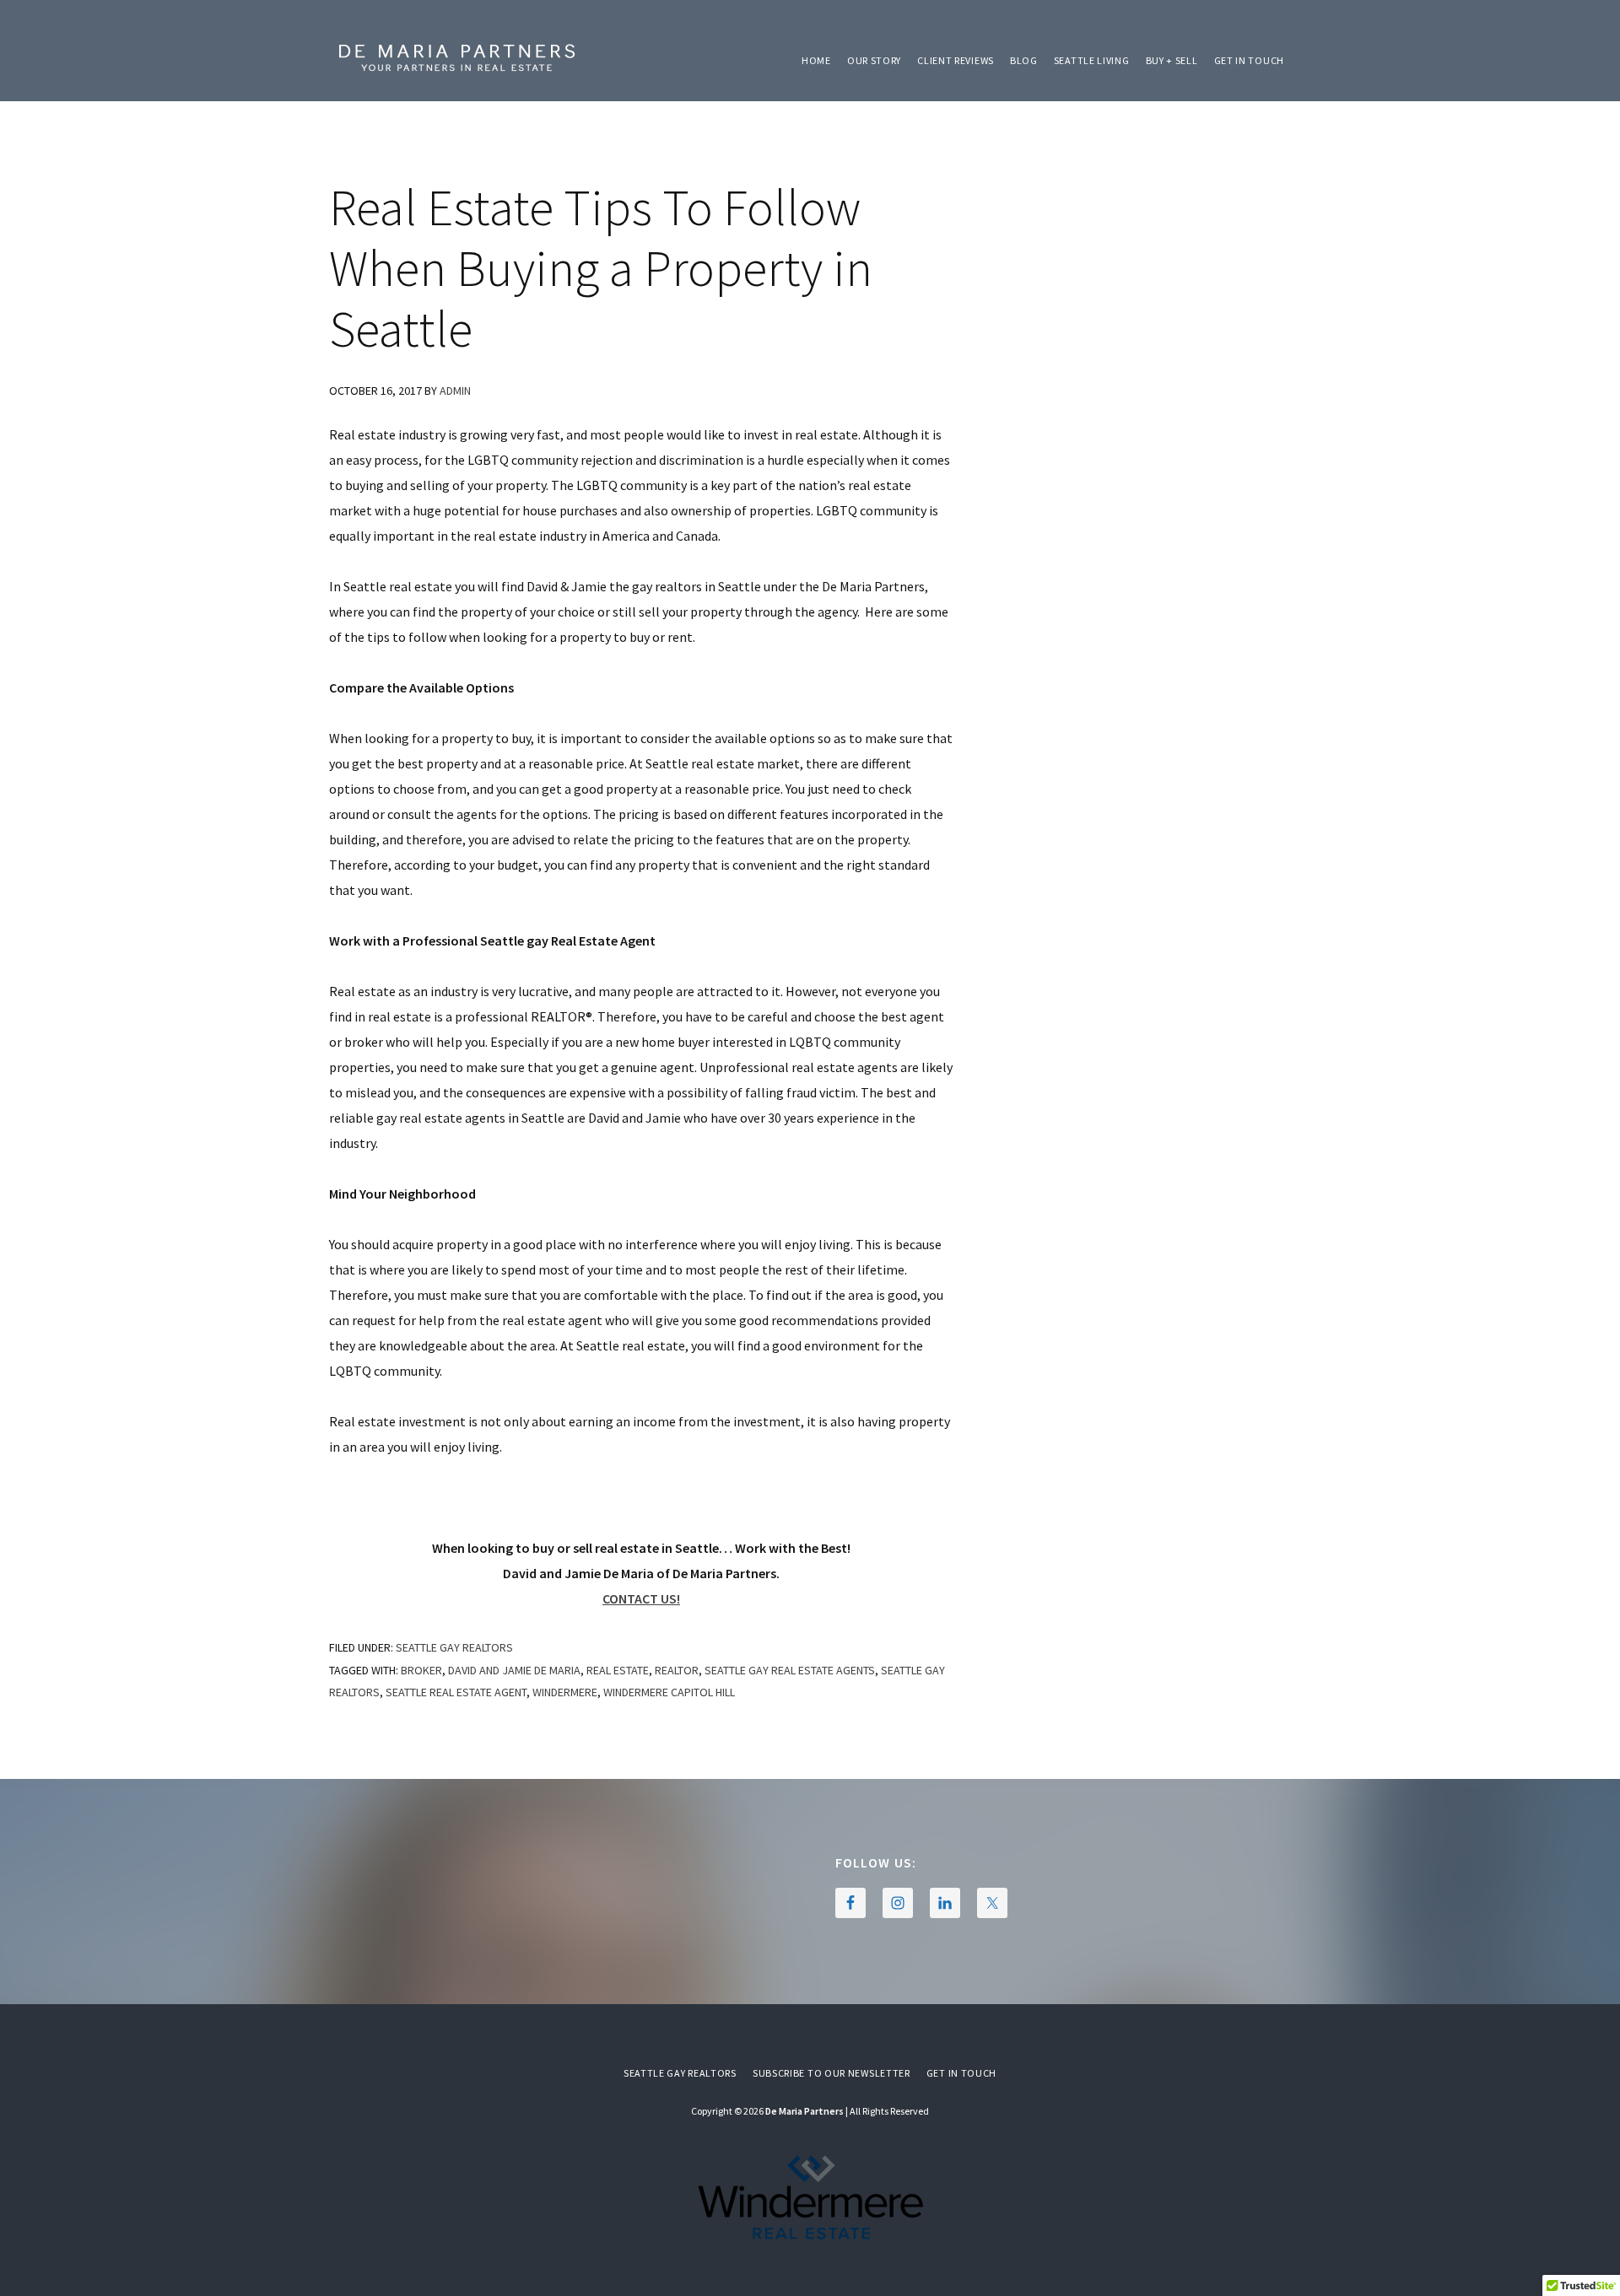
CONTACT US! (641, 1598)
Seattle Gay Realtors (454, 1647)
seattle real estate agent (456, 1692)
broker (421, 1670)
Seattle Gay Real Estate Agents (790, 1670)
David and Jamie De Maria (514, 1670)
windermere (565, 1692)
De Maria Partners (456, 59)
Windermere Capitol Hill (669, 1692)
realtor (677, 1670)
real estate (618, 1670)
